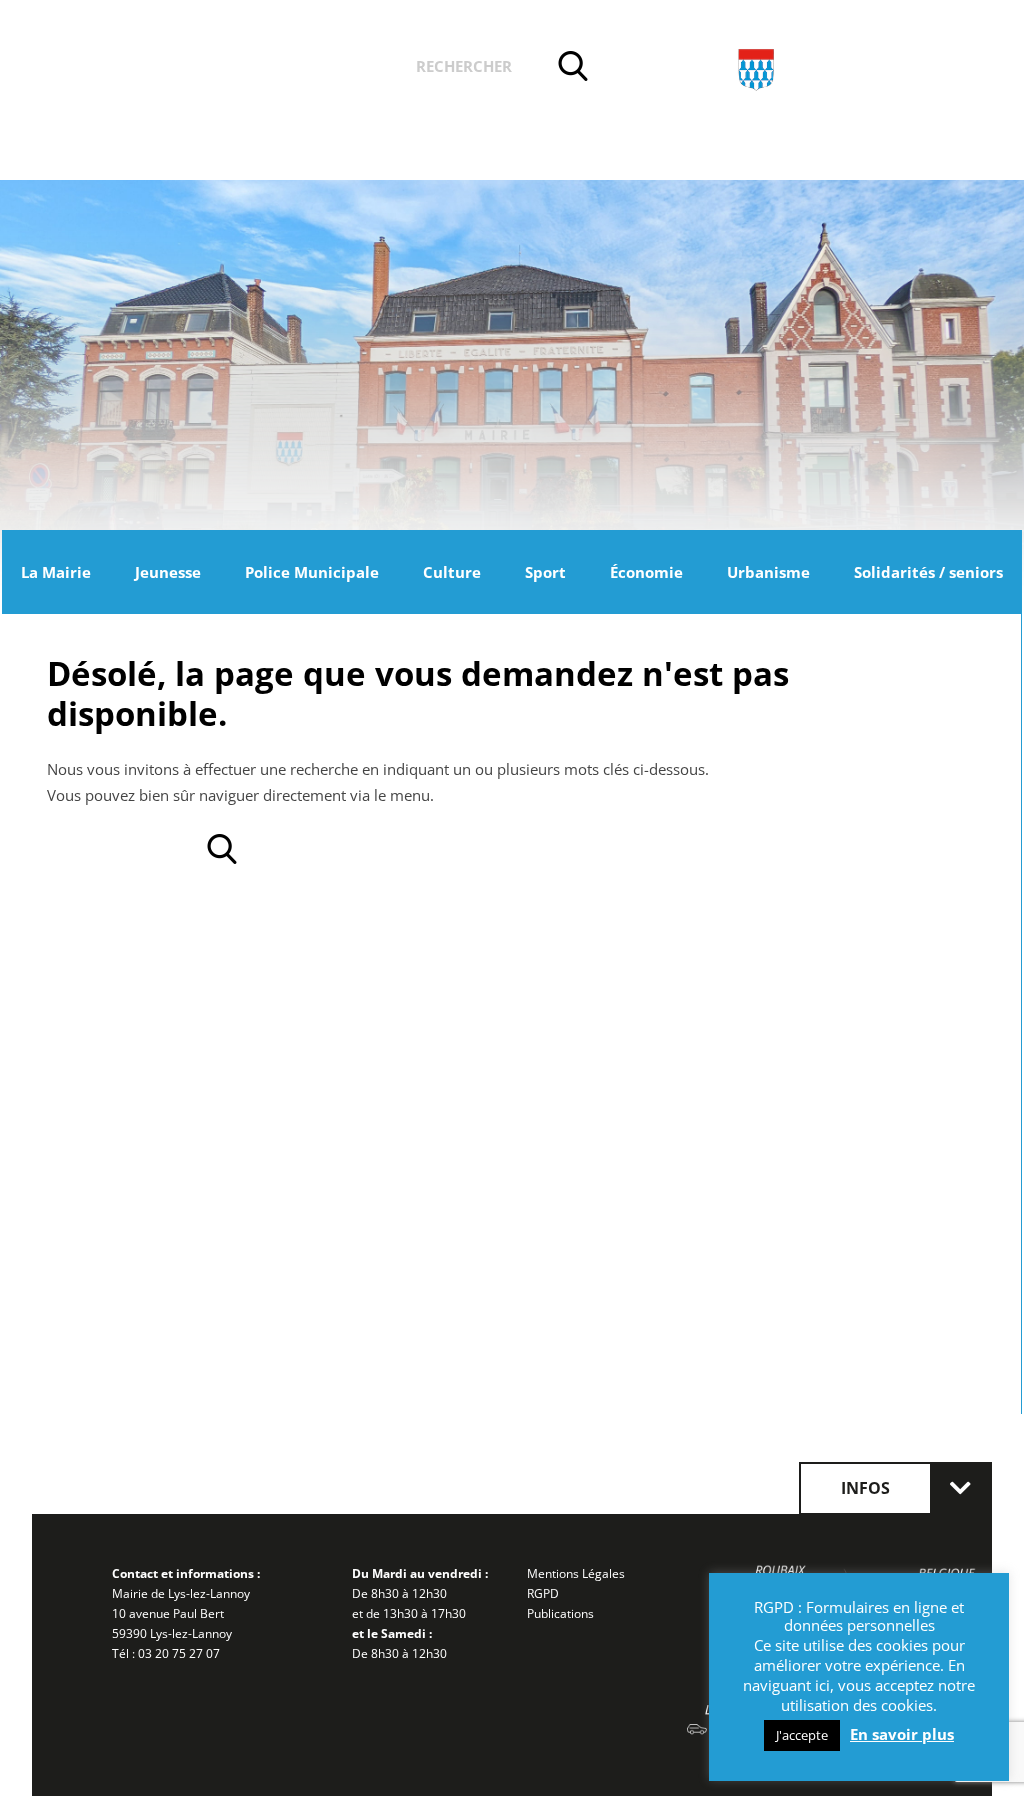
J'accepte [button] (802, 1735)
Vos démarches (311, 69)
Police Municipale (312, 572)
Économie (646, 572)
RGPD (543, 1593)
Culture (452, 572)
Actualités (160, 69)
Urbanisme (768, 572)
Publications (560, 1613)
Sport (545, 572)
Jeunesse (168, 572)
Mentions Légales (576, 1573)
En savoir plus (902, 1734)
